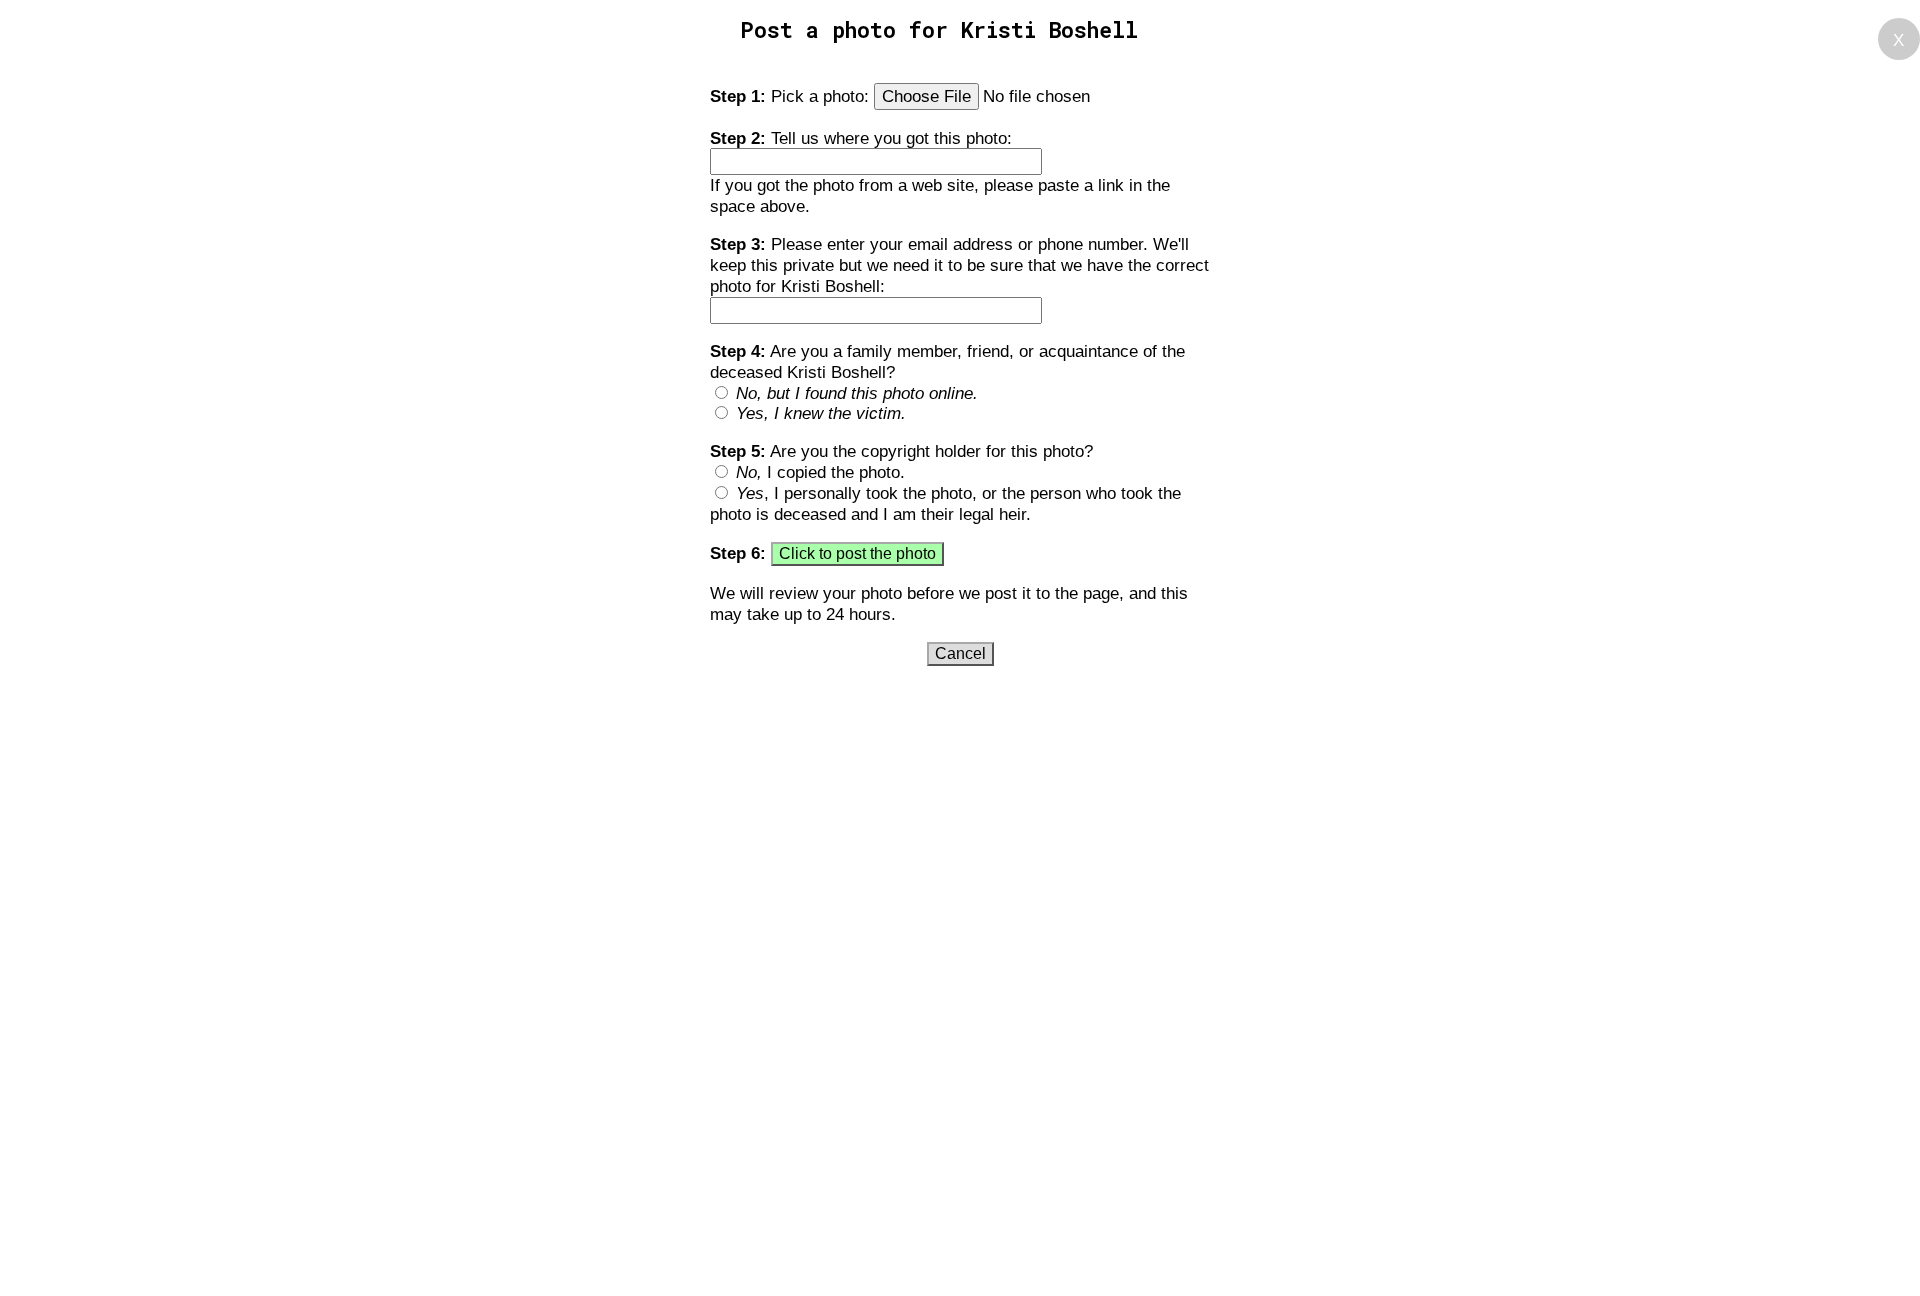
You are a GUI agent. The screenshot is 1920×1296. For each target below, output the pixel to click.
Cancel (960, 653)
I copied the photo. (820, 472)
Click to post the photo (857, 553)
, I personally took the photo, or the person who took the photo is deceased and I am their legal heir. (945, 503)
